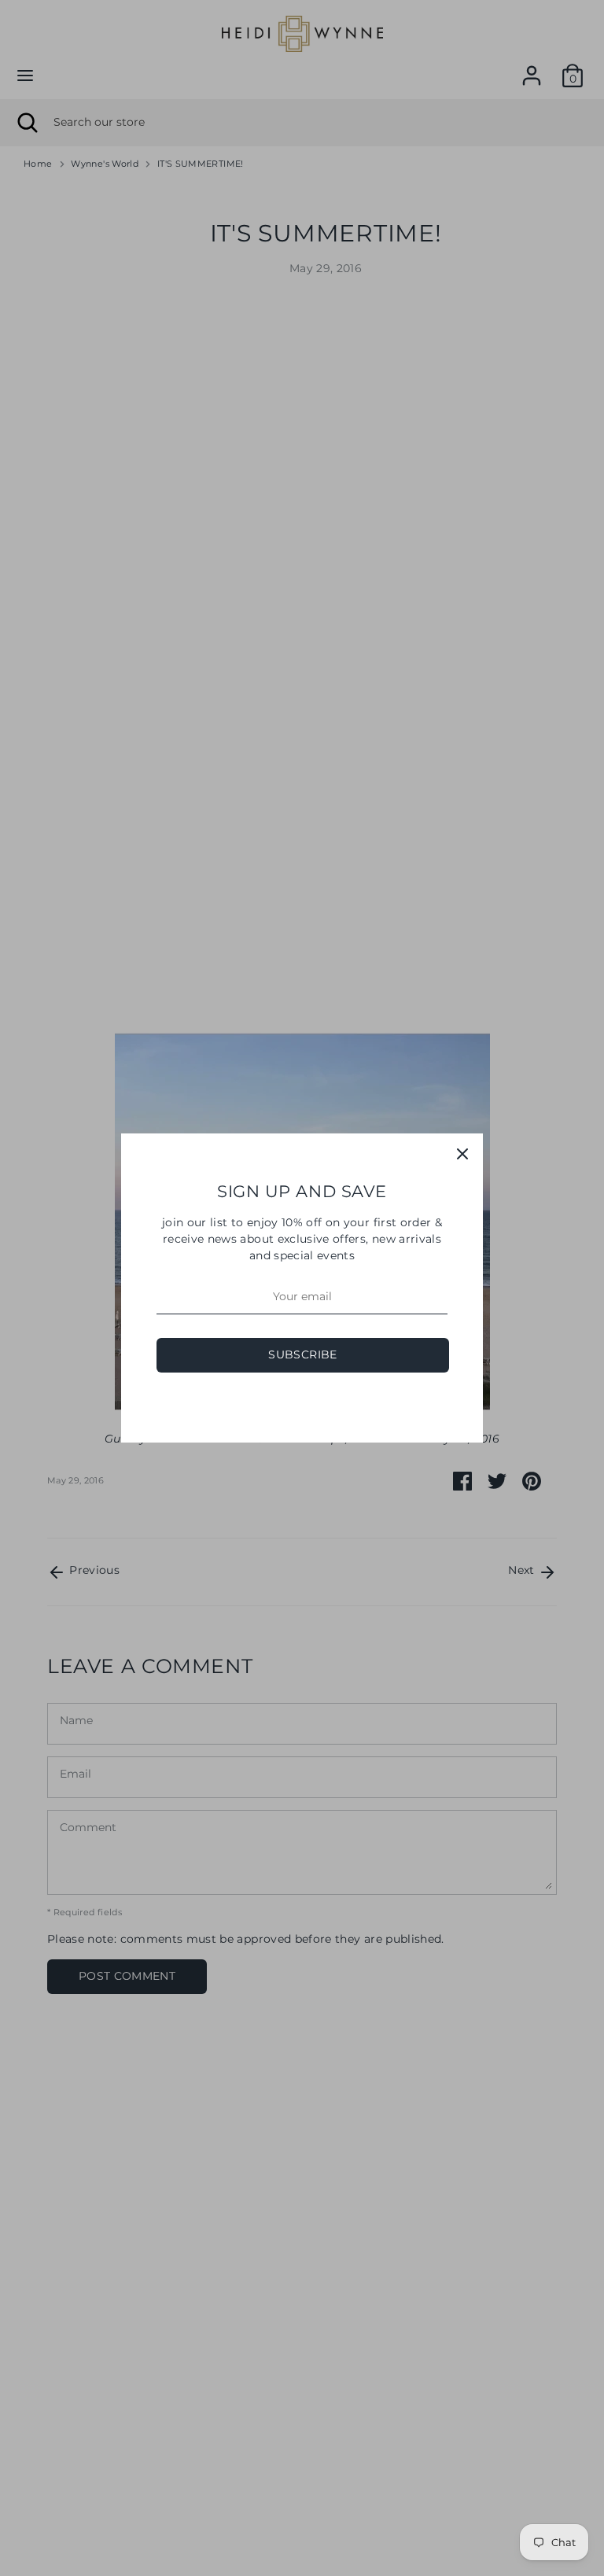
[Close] (462, 1154)
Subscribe (302, 1354)
